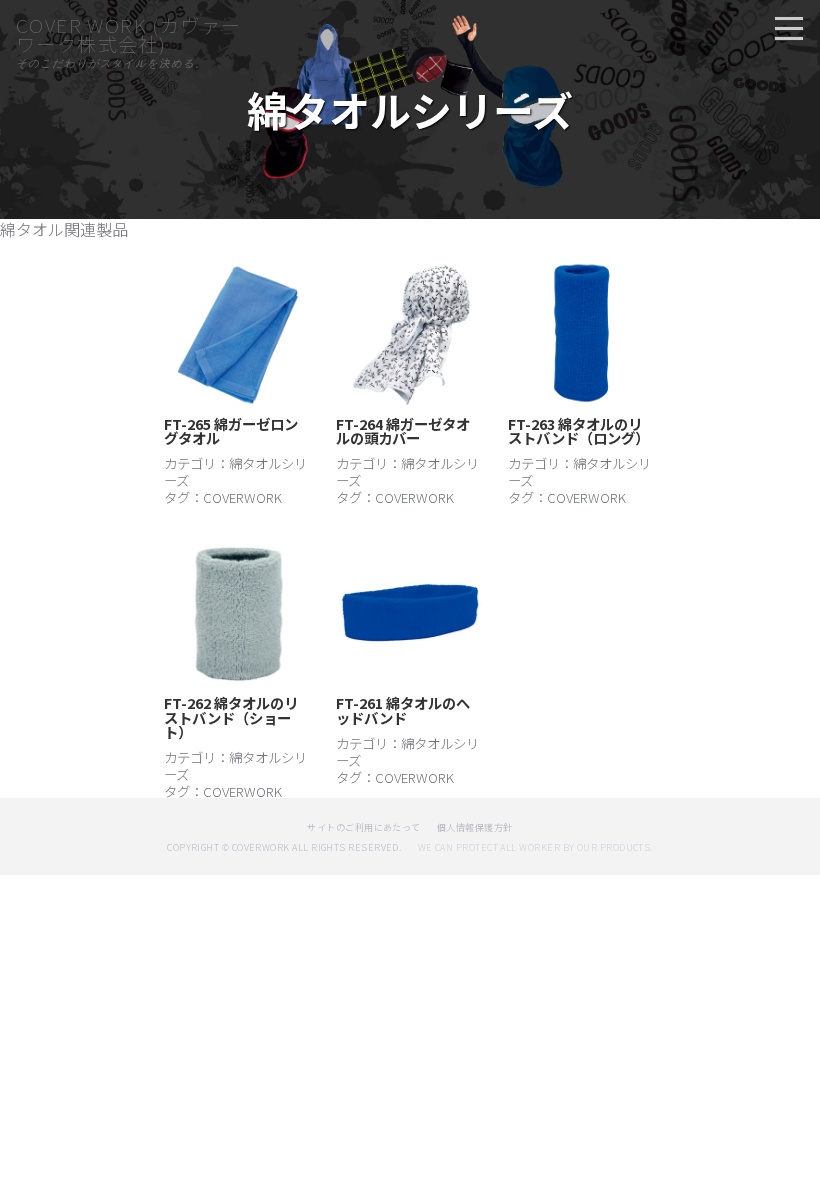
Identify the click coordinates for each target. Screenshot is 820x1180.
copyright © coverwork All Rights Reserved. (284, 847)
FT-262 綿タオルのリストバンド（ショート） (231, 717)
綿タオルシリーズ (235, 471)
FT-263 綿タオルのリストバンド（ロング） (578, 430)
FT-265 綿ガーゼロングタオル (231, 430)
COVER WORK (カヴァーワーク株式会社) (128, 34)
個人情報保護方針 (475, 827)
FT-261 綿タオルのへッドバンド (403, 709)
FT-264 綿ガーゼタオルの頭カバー (403, 430)
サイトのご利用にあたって (364, 827)
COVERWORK (242, 497)
